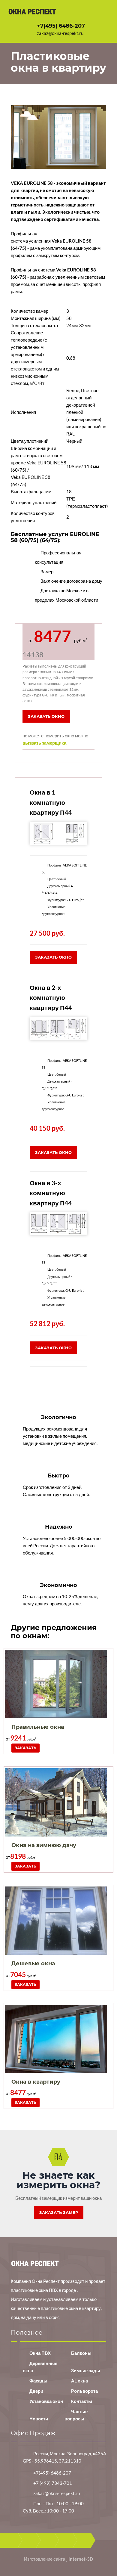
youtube (66, 2540)
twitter (47, 2540)
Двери (36, 2391)
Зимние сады (86, 2370)
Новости (39, 2419)
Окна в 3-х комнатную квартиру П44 (51, 1193)
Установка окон (46, 2401)
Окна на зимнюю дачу (44, 1845)
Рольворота (84, 2391)
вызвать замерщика (44, 743)
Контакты (82, 2401)
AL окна (79, 2381)
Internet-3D (81, 2559)
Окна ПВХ (40, 2353)
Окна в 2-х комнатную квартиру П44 (51, 997)
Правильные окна (38, 1727)
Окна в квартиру (36, 2082)
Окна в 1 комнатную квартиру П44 (51, 802)
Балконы (81, 2353)
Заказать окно (46, 716)
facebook (29, 2540)
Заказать (25, 1748)
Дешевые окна (33, 1964)
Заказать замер (59, 2212)
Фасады (38, 2381)
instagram (84, 2540)
